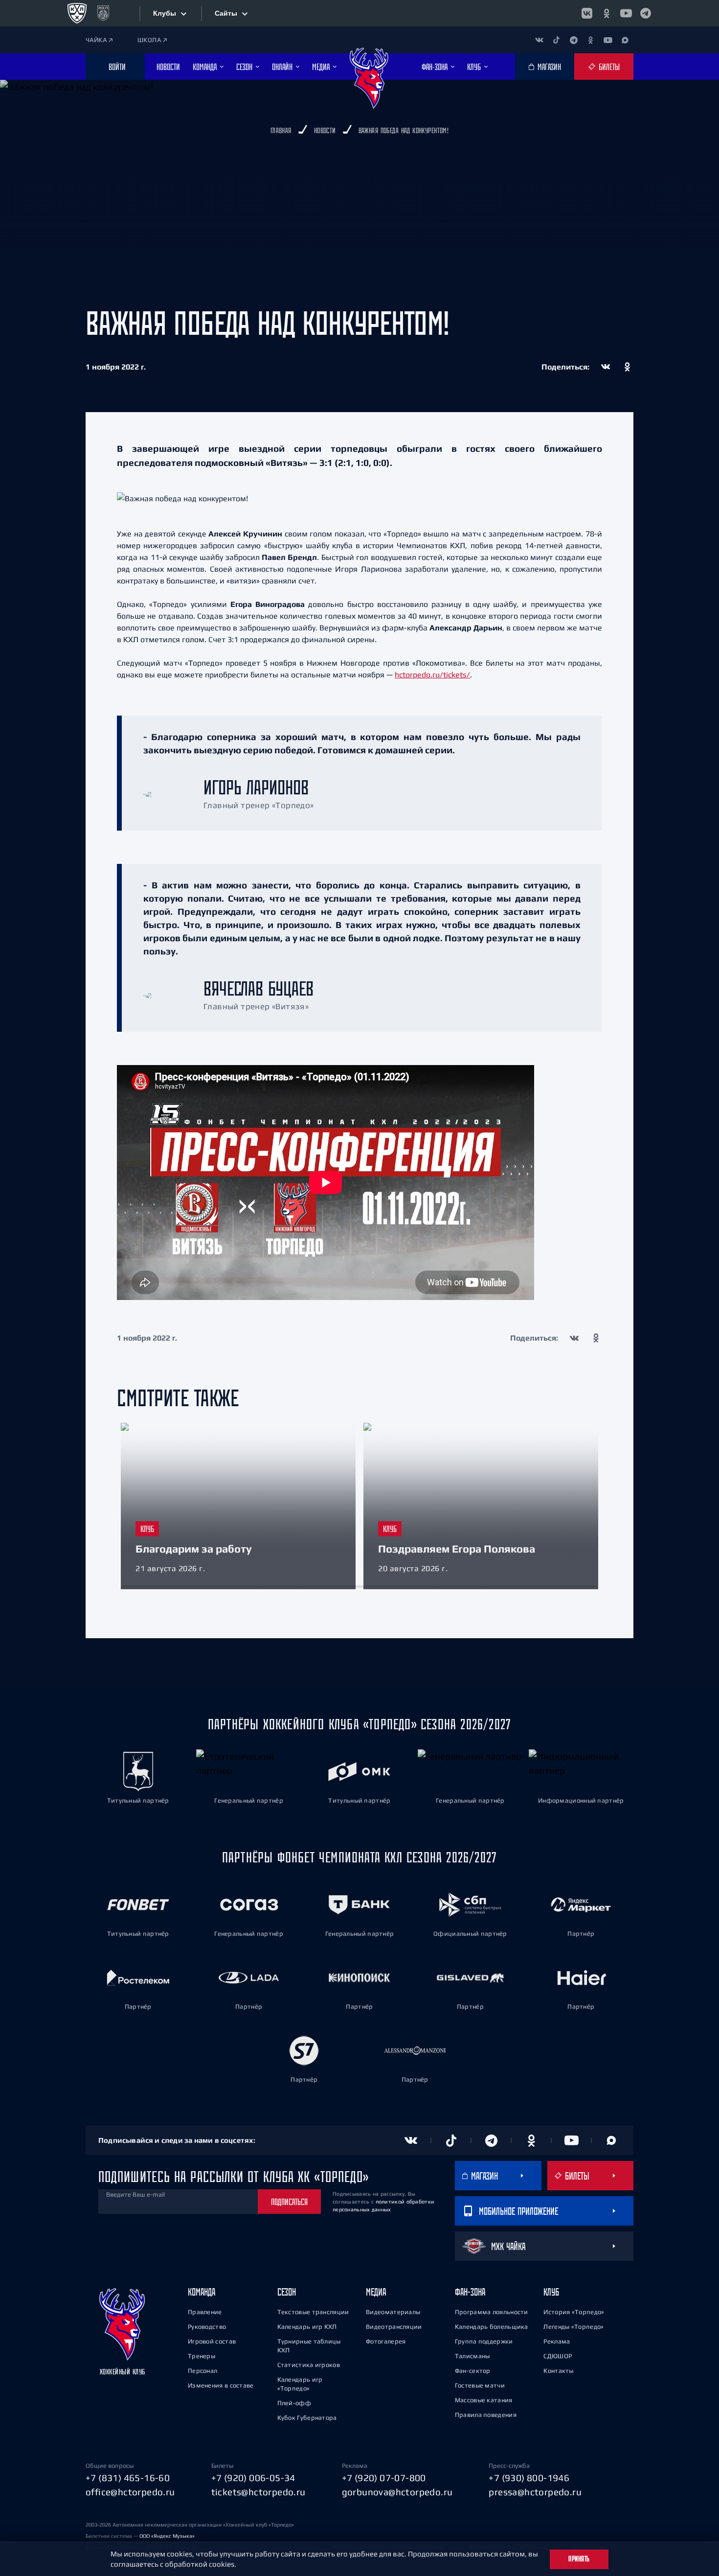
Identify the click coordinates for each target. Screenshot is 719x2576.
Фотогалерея (386, 2341)
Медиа (376, 2292)
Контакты (558, 2371)
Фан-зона (470, 2292)
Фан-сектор (473, 2371)
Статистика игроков (309, 2365)
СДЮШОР (558, 2356)
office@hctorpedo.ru (130, 2492)
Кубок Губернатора (307, 2418)
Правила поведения (486, 2415)
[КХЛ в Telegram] (646, 13)
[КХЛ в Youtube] (626, 13)
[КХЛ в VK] (587, 13)
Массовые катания (484, 2400)
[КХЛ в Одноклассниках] (607, 13)
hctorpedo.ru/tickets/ (432, 674)
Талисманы (472, 2356)
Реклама (557, 2341)
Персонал (202, 2371)
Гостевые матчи (480, 2385)
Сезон (287, 2292)
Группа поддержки (484, 2341)
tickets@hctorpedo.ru (258, 2492)
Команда (202, 2292)
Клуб (551, 2292)
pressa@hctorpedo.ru (535, 2492)
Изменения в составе (221, 2385)
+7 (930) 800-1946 (529, 2478)
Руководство (207, 2327)
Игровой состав (212, 2341)
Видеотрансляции (394, 2327)
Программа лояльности (492, 2312)
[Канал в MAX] (625, 40)
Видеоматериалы (393, 2312)
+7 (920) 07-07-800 (384, 2478)
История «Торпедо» (574, 2312)
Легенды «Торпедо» (573, 2327)
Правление (205, 2312)
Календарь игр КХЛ (307, 2327)
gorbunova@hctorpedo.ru (397, 2492)
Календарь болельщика (492, 2327)
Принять (579, 2559)
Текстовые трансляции (313, 2312)
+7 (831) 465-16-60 (128, 2478)
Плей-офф (294, 2403)
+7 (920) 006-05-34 (253, 2478)
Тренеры (202, 2356)
